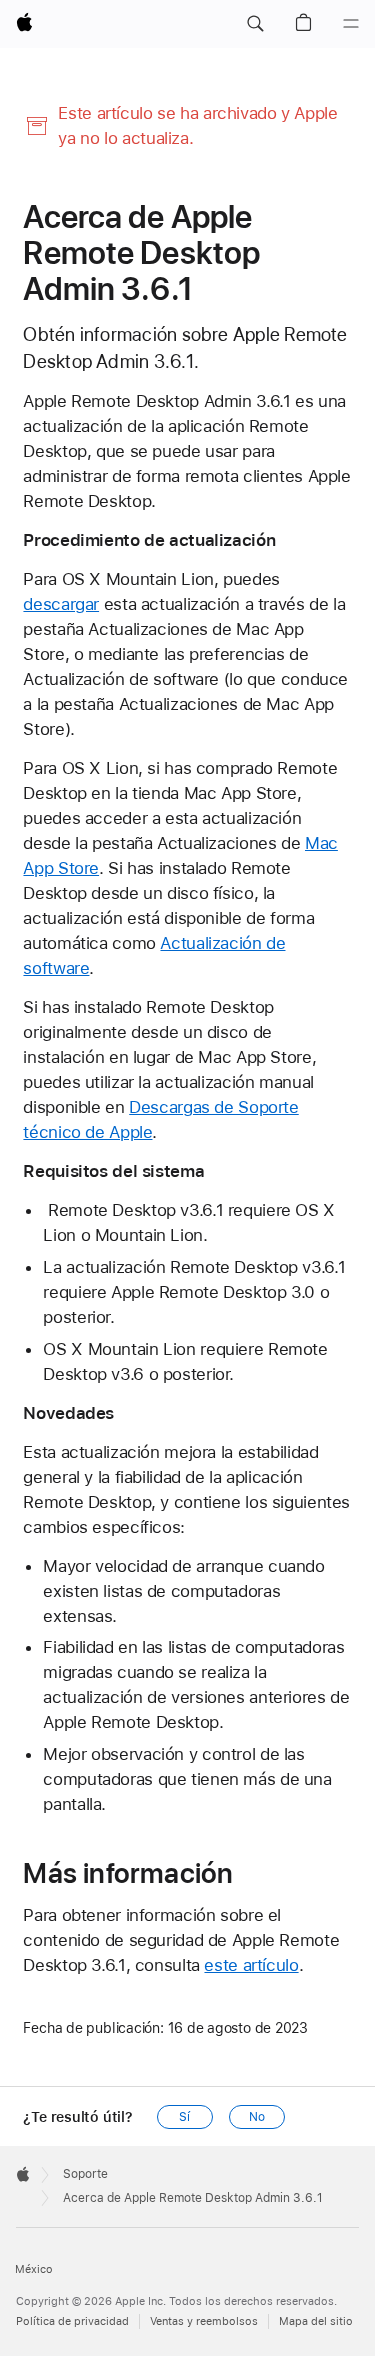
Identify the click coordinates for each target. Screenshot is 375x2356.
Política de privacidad (72, 2321)
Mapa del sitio (316, 2321)
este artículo (251, 1965)
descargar (61, 604)
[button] (255, 24)
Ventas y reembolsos (204, 2321)
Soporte (85, 2174)
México (34, 2269)
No (257, 2117)
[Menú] (351, 24)
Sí (184, 2117)
